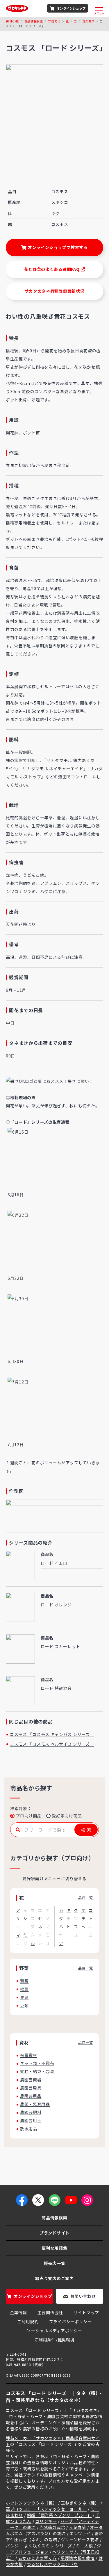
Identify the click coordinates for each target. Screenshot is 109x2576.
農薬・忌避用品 (35, 2104)
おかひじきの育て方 (37, 2558)
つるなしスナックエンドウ (52, 2564)
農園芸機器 (31, 2080)
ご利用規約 (28, 2321)
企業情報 (18, 2312)
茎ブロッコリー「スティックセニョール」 (46, 2509)
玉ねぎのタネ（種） (80, 2503)
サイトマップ (86, 2312)
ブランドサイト (54, 2233)
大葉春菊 (77, 2527)
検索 (86, 1830)
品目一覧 (86, 1898)
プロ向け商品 (28, 1816)
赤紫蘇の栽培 (52, 2527)
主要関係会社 (50, 2312)
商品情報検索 (34, 21)
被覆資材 (29, 2055)
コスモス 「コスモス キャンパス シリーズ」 (52, 1734)
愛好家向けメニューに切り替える (54, 1878)
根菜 (24, 1989)
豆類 (24, 2005)
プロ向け (54, 21)
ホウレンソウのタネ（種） (31, 2503)
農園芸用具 (31, 2088)
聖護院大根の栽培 (78, 2558)
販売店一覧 (55, 2263)
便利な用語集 (54, 2248)
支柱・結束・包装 (37, 2071)
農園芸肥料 (31, 2112)
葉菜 (24, 1981)
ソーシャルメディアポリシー (54, 2331)
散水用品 (29, 2129)
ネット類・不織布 (37, 2063)
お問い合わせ (83, 2296)
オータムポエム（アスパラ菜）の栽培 (54, 2530)
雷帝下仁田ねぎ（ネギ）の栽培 (54, 2536)
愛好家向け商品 (67, 1816)
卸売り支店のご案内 (54, 2278)
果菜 (24, 1997)
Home (15, 21)
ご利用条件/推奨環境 (55, 2340)
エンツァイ (80, 2533)
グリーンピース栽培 (80, 2540)
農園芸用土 (31, 2120)
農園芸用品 (31, 2096)
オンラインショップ (71, 8)
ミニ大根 (84, 2546)
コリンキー (46, 2521)
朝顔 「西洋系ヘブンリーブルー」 (59, 2515)
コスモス (89, 21)
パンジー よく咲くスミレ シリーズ (39, 2546)
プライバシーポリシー (70, 2321)
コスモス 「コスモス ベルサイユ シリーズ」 (52, 1744)
